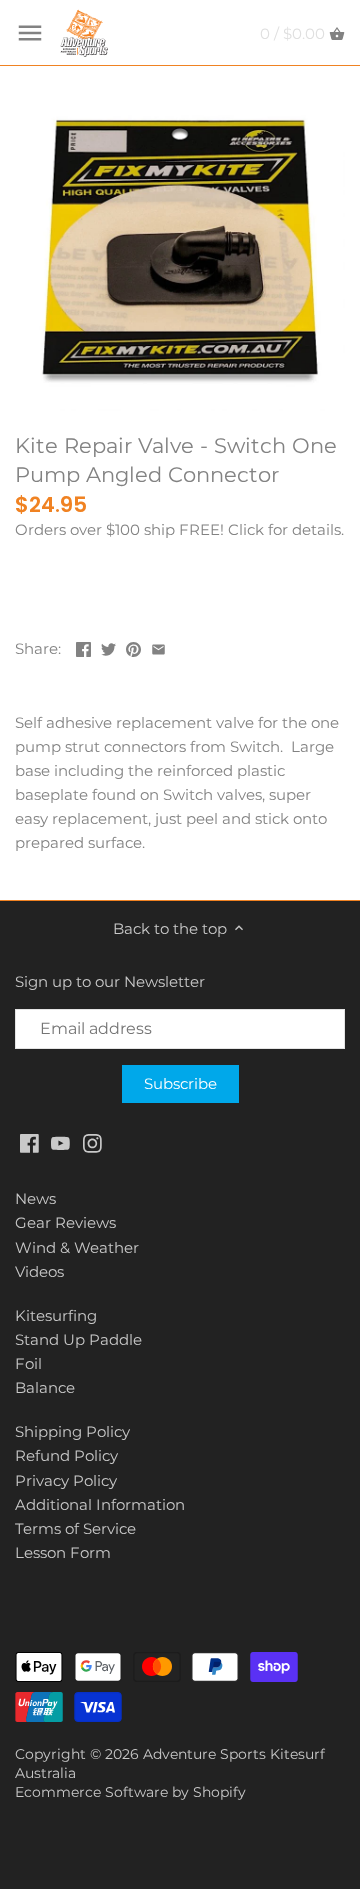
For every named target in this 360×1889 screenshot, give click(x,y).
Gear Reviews (65, 1222)
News (35, 1198)
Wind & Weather (77, 1247)
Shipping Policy (72, 1431)
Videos (39, 1271)
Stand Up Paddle (78, 1339)
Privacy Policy (66, 1480)
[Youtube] (60, 1142)
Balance (45, 1387)
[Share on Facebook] (83, 646)
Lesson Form (63, 1552)
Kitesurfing (56, 1315)
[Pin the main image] (133, 646)
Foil (28, 1363)
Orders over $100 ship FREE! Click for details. (179, 529)
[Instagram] (92, 1142)
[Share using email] (158, 646)
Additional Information (100, 1504)
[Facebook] (29, 1142)
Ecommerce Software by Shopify (130, 1792)
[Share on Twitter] (108, 646)
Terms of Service (75, 1528)
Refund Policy (66, 1455)
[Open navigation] (30, 33)
